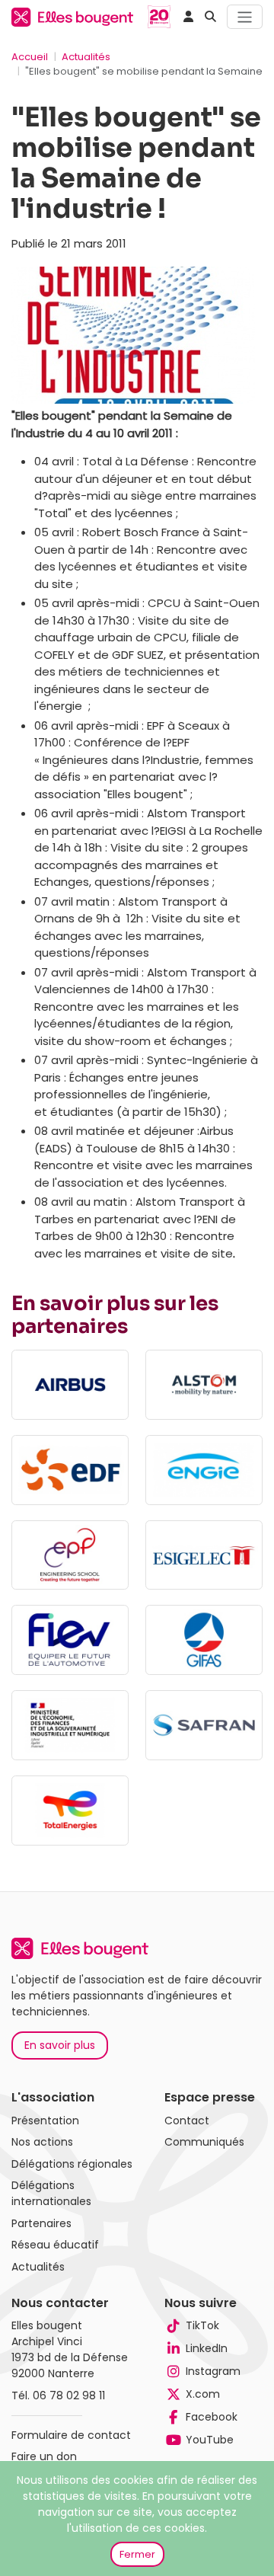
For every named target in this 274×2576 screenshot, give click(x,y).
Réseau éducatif (55, 2245)
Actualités (86, 57)
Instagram (213, 2371)
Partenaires (41, 2223)
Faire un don (44, 2456)
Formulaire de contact (71, 2435)
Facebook (212, 2417)
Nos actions (42, 2142)
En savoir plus (60, 2045)
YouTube (210, 2440)
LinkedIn (207, 2348)
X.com (203, 2394)
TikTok (202, 2325)
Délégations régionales (72, 2164)
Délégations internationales (51, 2193)
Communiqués (204, 2142)
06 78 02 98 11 (69, 2395)
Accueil (30, 57)
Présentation (45, 2121)
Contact (187, 2121)
